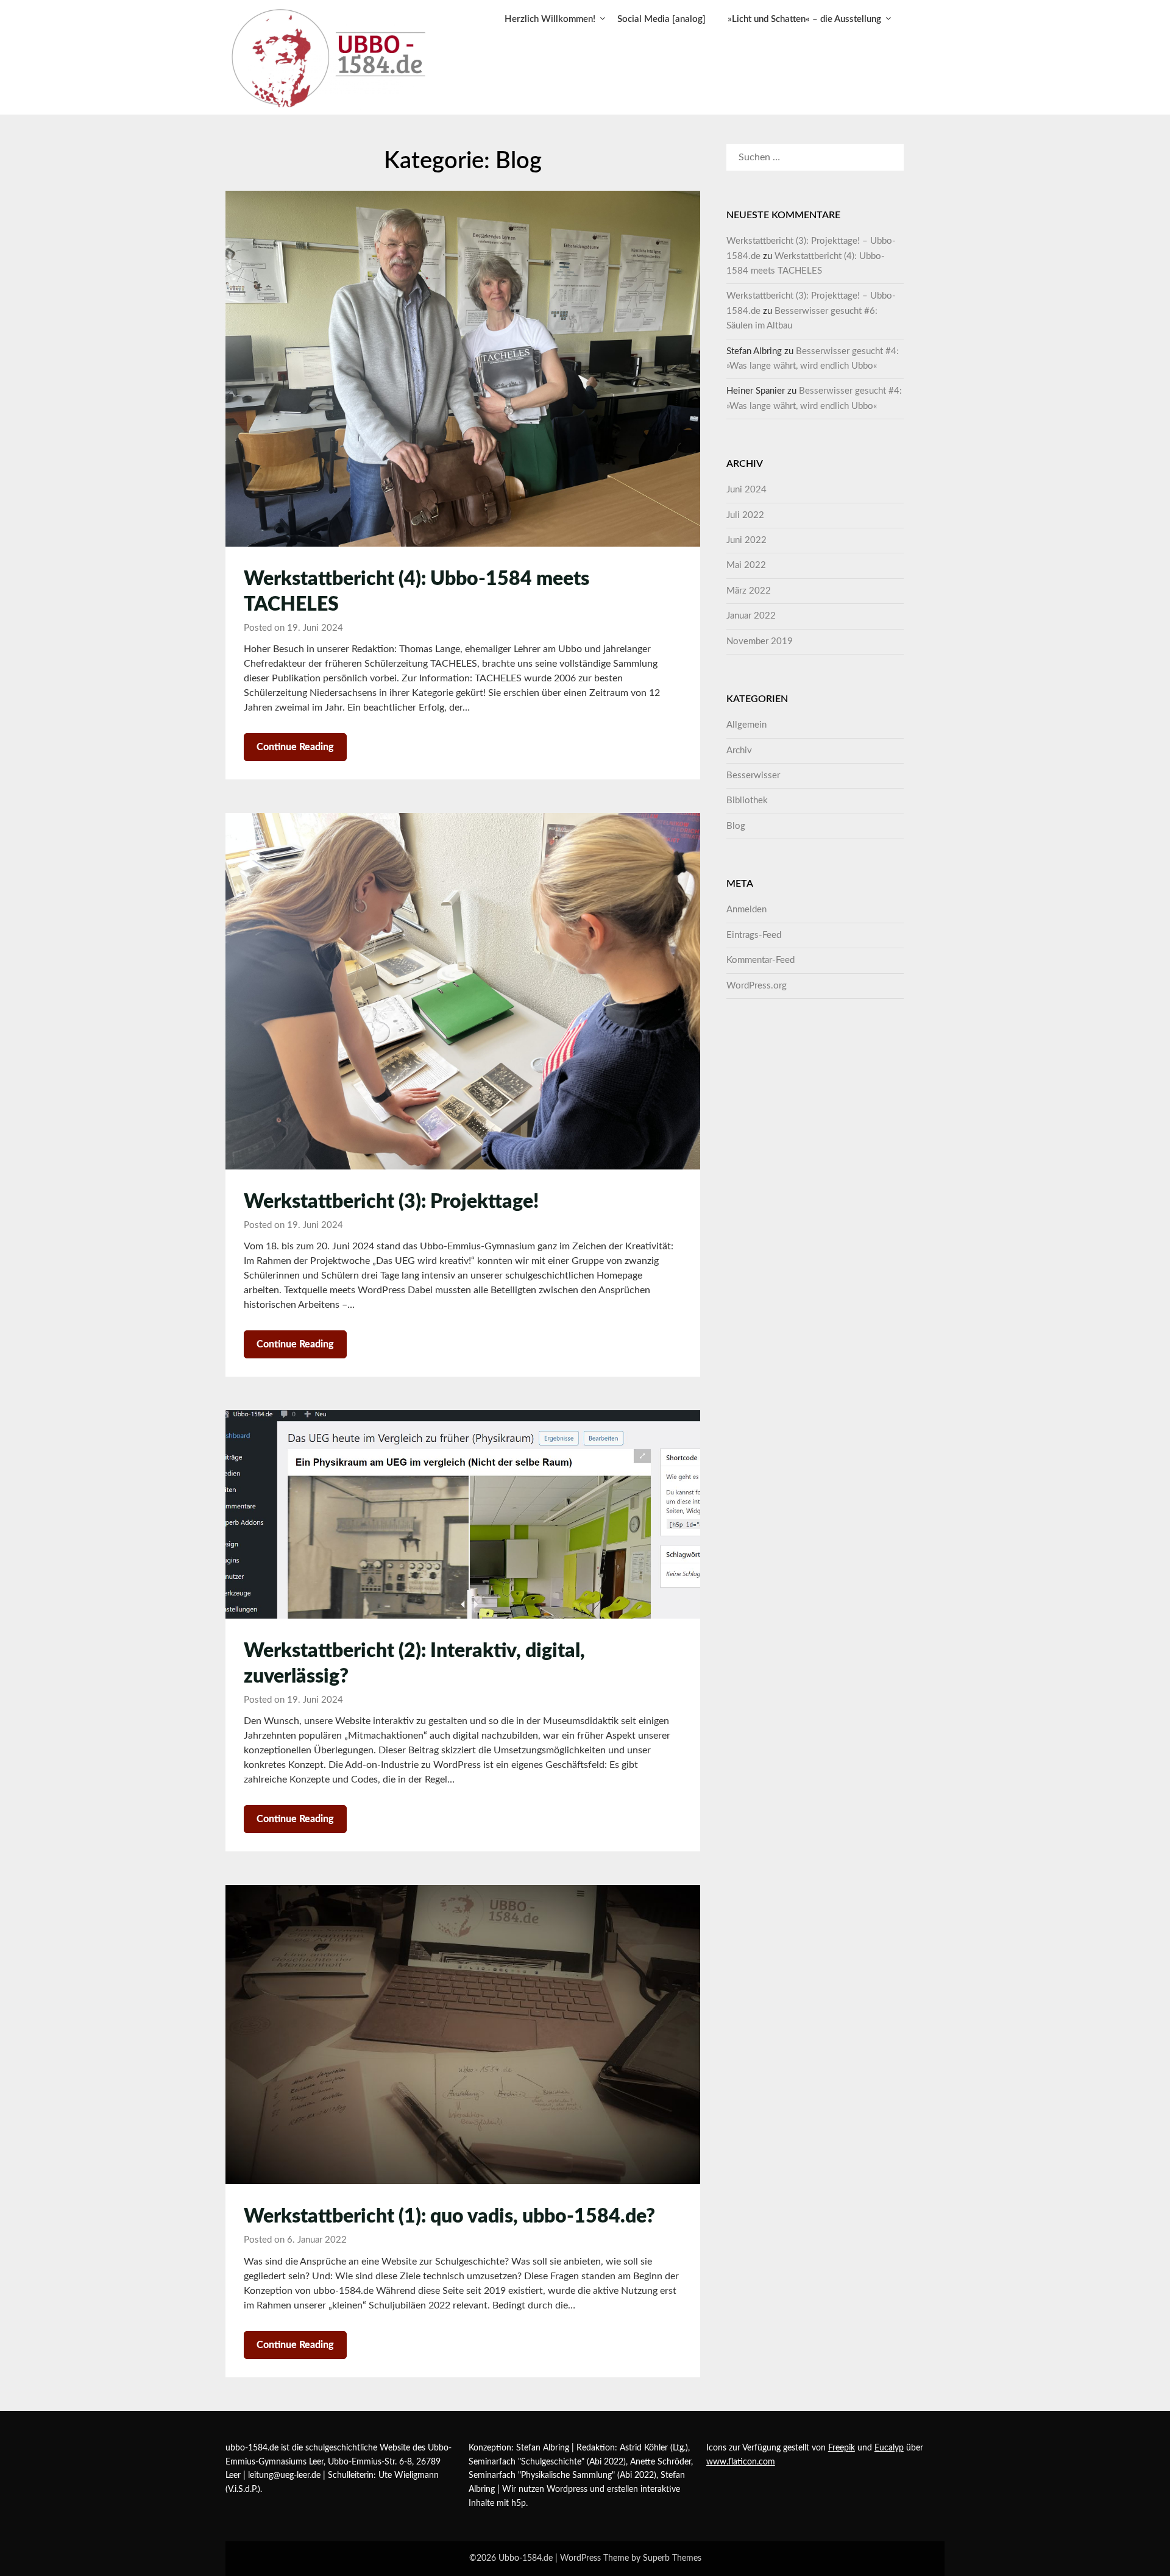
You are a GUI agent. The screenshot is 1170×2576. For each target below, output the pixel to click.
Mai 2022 (746, 565)
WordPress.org (757, 986)
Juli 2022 (745, 515)
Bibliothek (747, 800)
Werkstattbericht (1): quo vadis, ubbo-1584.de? (449, 2216)
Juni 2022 (746, 540)
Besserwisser (753, 775)
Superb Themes (672, 2558)
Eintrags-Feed (754, 935)
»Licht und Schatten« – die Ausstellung (804, 19)
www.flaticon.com (741, 2462)
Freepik (842, 2448)
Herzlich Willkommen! (550, 19)
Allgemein (746, 725)
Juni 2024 (746, 490)
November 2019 (760, 641)
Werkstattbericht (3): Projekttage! (391, 1202)
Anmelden (746, 910)
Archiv (739, 750)
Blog (736, 826)
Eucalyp (889, 2448)
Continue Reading (295, 747)
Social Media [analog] (661, 19)
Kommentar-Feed (760, 960)
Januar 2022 (751, 616)
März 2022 (749, 591)
